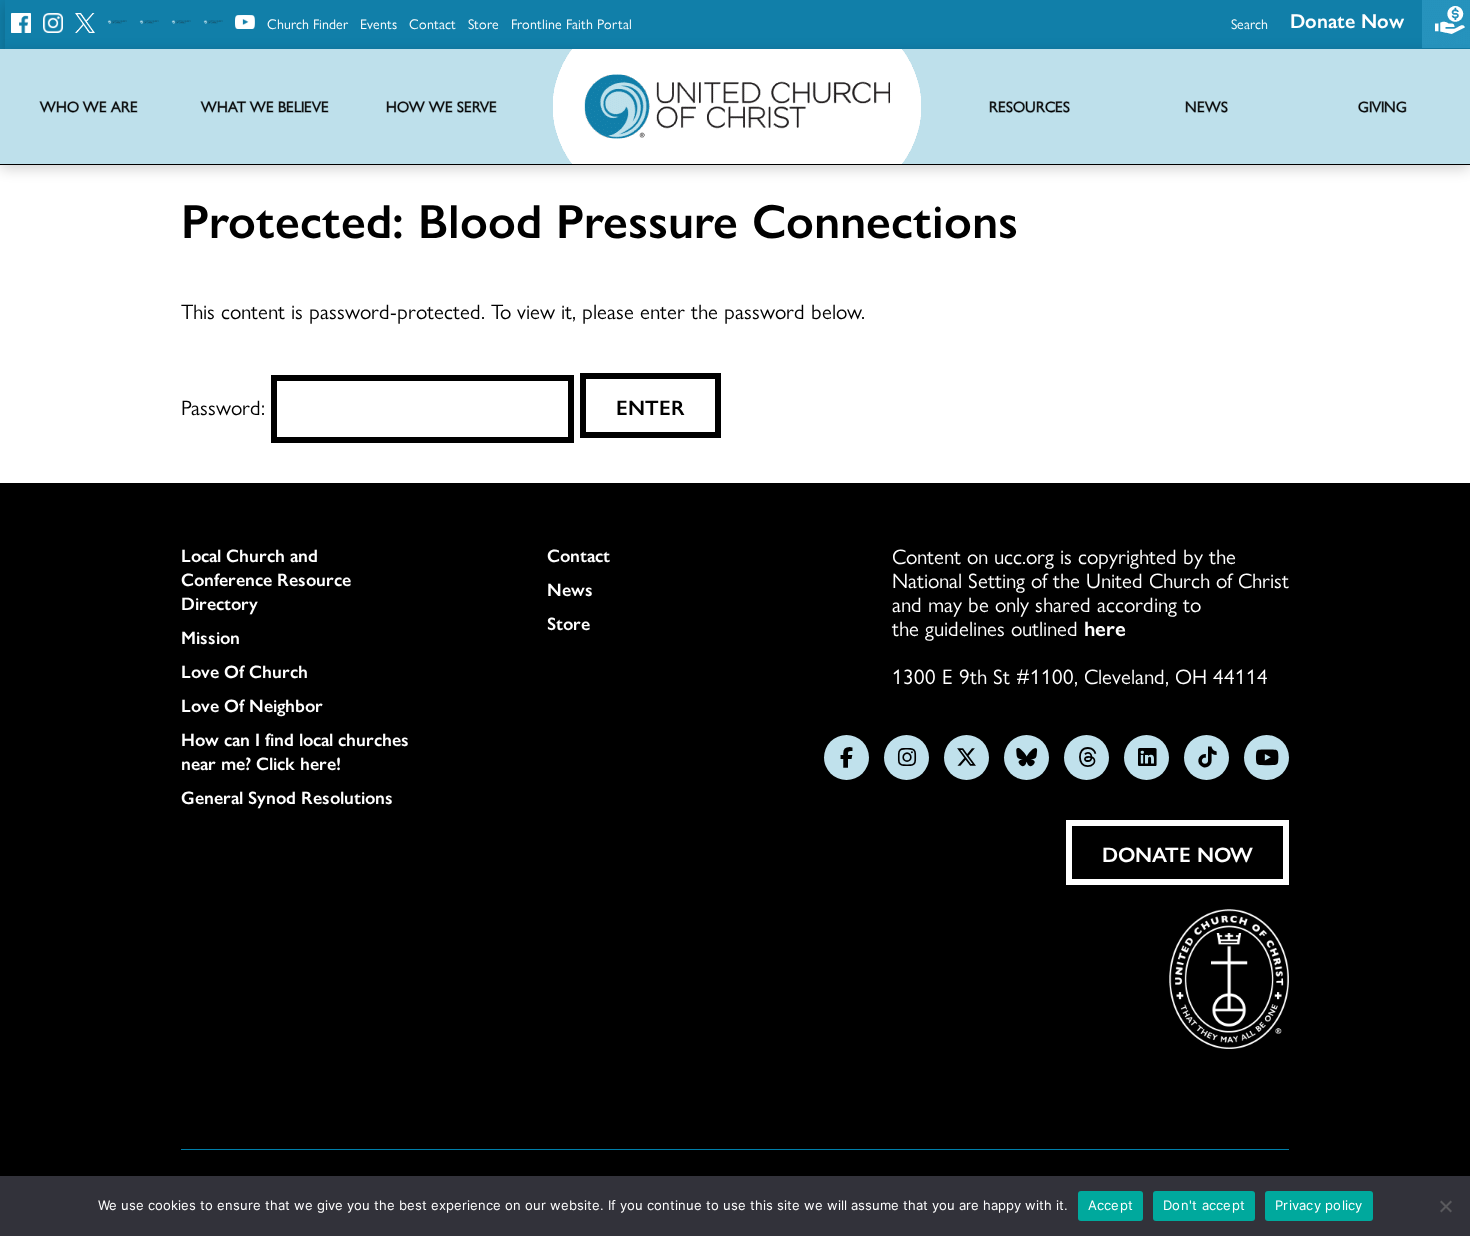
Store (483, 23)
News (570, 589)
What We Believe (265, 106)
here (1105, 627)
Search (1249, 23)
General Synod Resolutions (287, 797)
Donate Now (1347, 19)
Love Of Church (244, 671)
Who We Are (89, 106)
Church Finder (307, 23)
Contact (432, 23)
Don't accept (1204, 1205)
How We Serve (441, 106)
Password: (226, 406)
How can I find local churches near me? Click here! (295, 751)
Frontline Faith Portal (571, 23)
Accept (1111, 1205)
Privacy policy (1319, 1205)
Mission (210, 637)
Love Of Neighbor (252, 705)
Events (378, 23)
